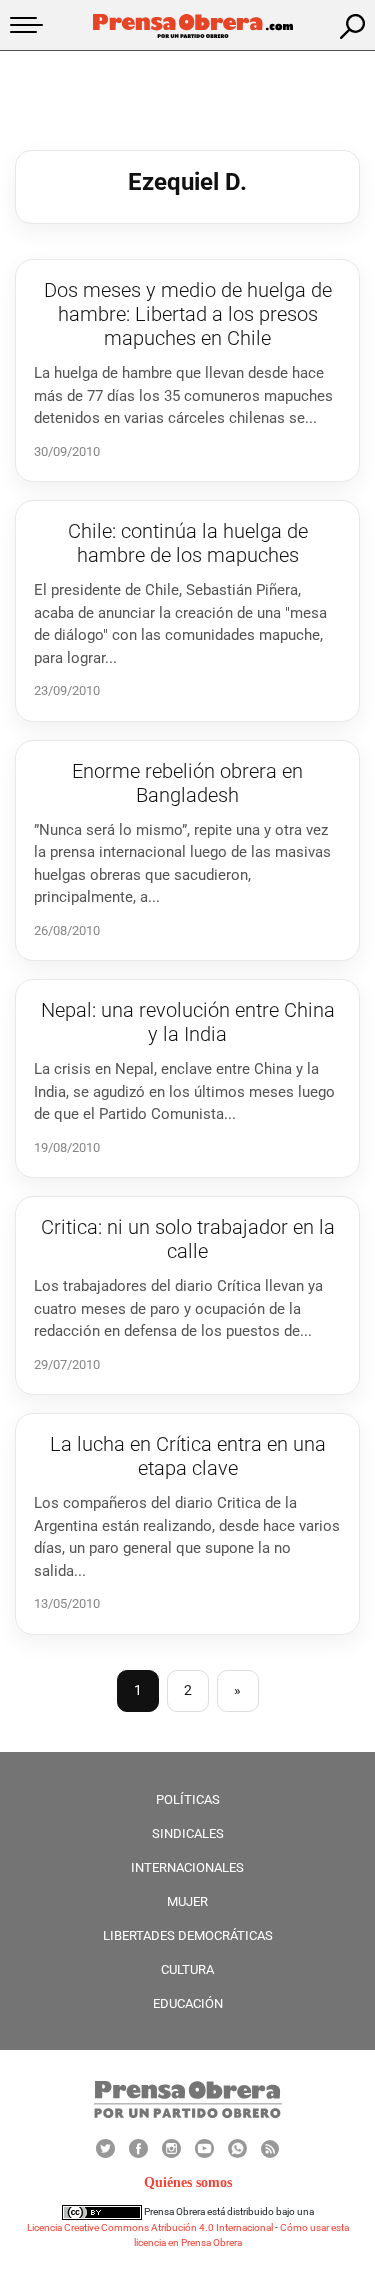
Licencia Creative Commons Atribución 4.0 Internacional (150, 2227)
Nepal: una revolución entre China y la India (188, 1022)
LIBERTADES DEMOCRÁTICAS (188, 1935)
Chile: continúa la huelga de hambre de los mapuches (188, 543)
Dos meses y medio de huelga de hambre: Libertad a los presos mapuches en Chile (188, 314)
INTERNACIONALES (187, 1867)
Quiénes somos (188, 2182)
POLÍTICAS (188, 1799)
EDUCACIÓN (188, 2003)
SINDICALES (188, 1833)
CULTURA (187, 1969)
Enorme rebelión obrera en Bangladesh (187, 783)
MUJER (187, 1901)
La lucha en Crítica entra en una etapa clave (188, 1456)
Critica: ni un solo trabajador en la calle (188, 1239)
